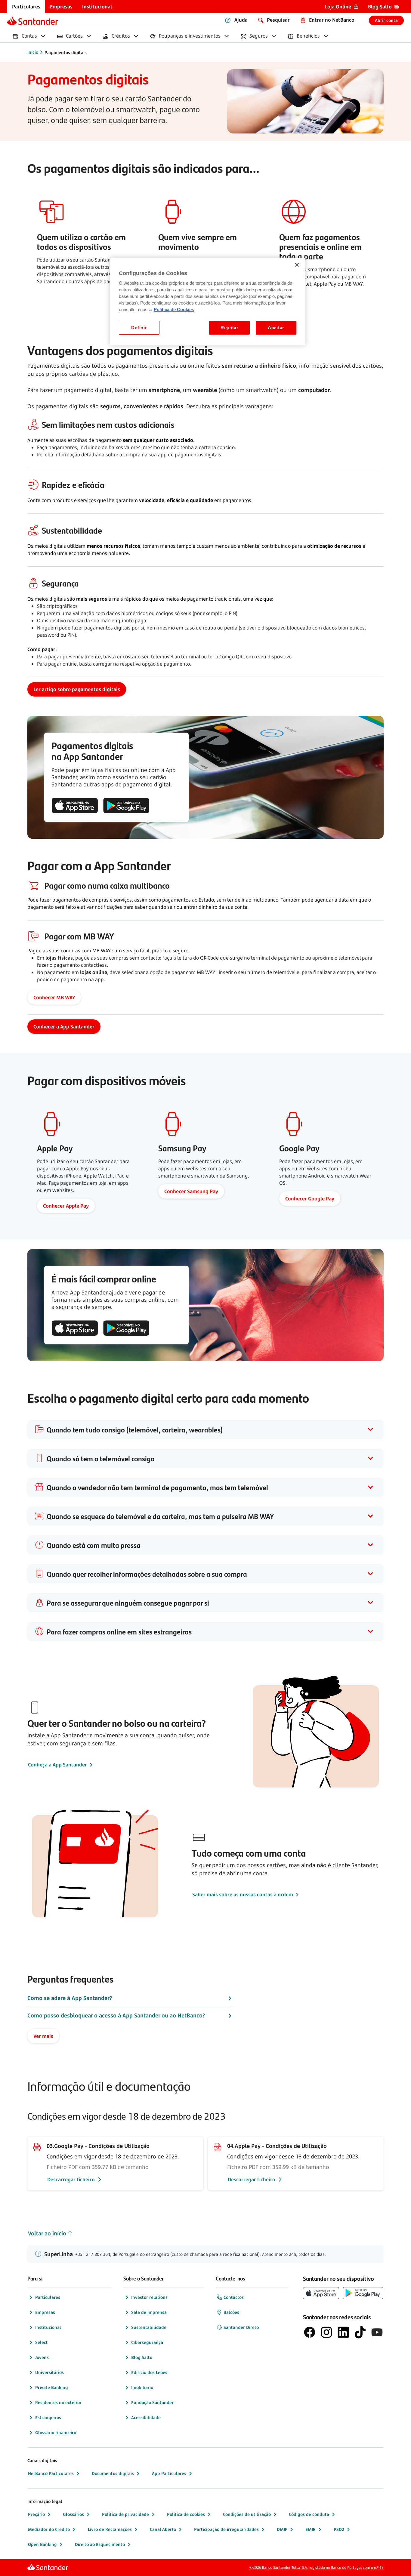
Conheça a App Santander (57, 1765)
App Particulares (169, 2473)
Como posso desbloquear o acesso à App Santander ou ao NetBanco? (116, 2015)
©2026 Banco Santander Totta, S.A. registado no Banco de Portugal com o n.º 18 (317, 2567)
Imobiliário (142, 2387)
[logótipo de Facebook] (310, 2332)
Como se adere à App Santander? (70, 1998)
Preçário (36, 2514)
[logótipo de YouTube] (377, 2332)
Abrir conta (386, 20)
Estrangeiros (48, 2417)
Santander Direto (241, 2327)
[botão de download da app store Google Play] (126, 806)
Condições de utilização (247, 2514)
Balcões (231, 2312)
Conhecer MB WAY (54, 997)
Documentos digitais (113, 2473)
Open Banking (42, 2544)
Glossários (73, 2514)
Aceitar (276, 328)
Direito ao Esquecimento (100, 2544)
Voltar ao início (47, 2233)
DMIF (282, 2529)
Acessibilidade (146, 2417)
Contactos (234, 2297)
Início (33, 52)
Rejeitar (230, 328)
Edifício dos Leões (149, 2372)
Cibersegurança (147, 2342)
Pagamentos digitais (66, 52)
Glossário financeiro (56, 2432)
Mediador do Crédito (49, 2529)
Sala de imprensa (149, 2312)
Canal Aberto (163, 2529)
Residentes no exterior (58, 2402)
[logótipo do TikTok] (360, 2332)
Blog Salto (142, 2357)
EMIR (311, 2529)
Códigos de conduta (309, 2514)
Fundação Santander (152, 2402)
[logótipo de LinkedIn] (343, 2332)
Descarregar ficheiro (71, 2179)
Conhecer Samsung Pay (191, 1191)
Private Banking (52, 2387)
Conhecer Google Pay (310, 1199)
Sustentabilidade (149, 2327)
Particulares (48, 2297)
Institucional (48, 2327)
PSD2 (339, 2529)
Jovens (42, 2357)
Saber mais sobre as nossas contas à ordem (243, 1894)
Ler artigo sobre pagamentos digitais (77, 689)
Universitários (49, 2372)
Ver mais (43, 2036)
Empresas (45, 2312)
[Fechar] (297, 265)
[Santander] (33, 20)
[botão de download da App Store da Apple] (75, 806)
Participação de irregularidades (226, 2529)
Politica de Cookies (174, 310)
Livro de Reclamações (110, 2529)
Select (42, 2342)
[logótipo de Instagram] (326, 2332)
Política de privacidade (125, 2514)
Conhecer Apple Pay (66, 1206)
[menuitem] (26, 7)
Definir (139, 328)
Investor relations (149, 2297)
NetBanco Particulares (51, 2473)
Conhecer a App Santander (64, 1027)
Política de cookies (186, 2514)
